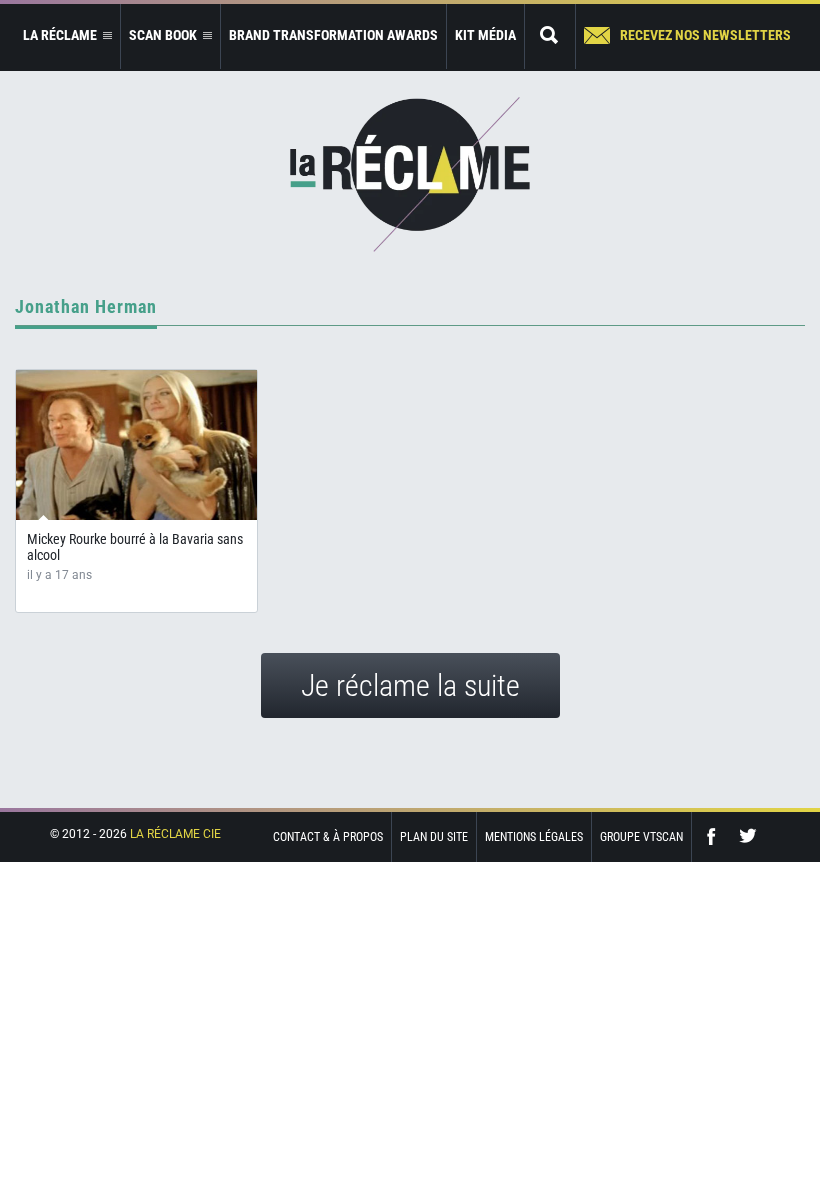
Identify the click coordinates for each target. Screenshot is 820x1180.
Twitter (748, 836)
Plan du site (434, 837)
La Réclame (410, 174)
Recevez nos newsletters (705, 35)
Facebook (716, 836)
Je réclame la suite (410, 685)
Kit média (485, 35)
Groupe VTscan (641, 837)
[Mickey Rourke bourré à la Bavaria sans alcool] (136, 445)
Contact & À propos (328, 837)
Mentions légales (534, 837)
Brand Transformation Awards (333, 35)
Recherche (550, 36)
